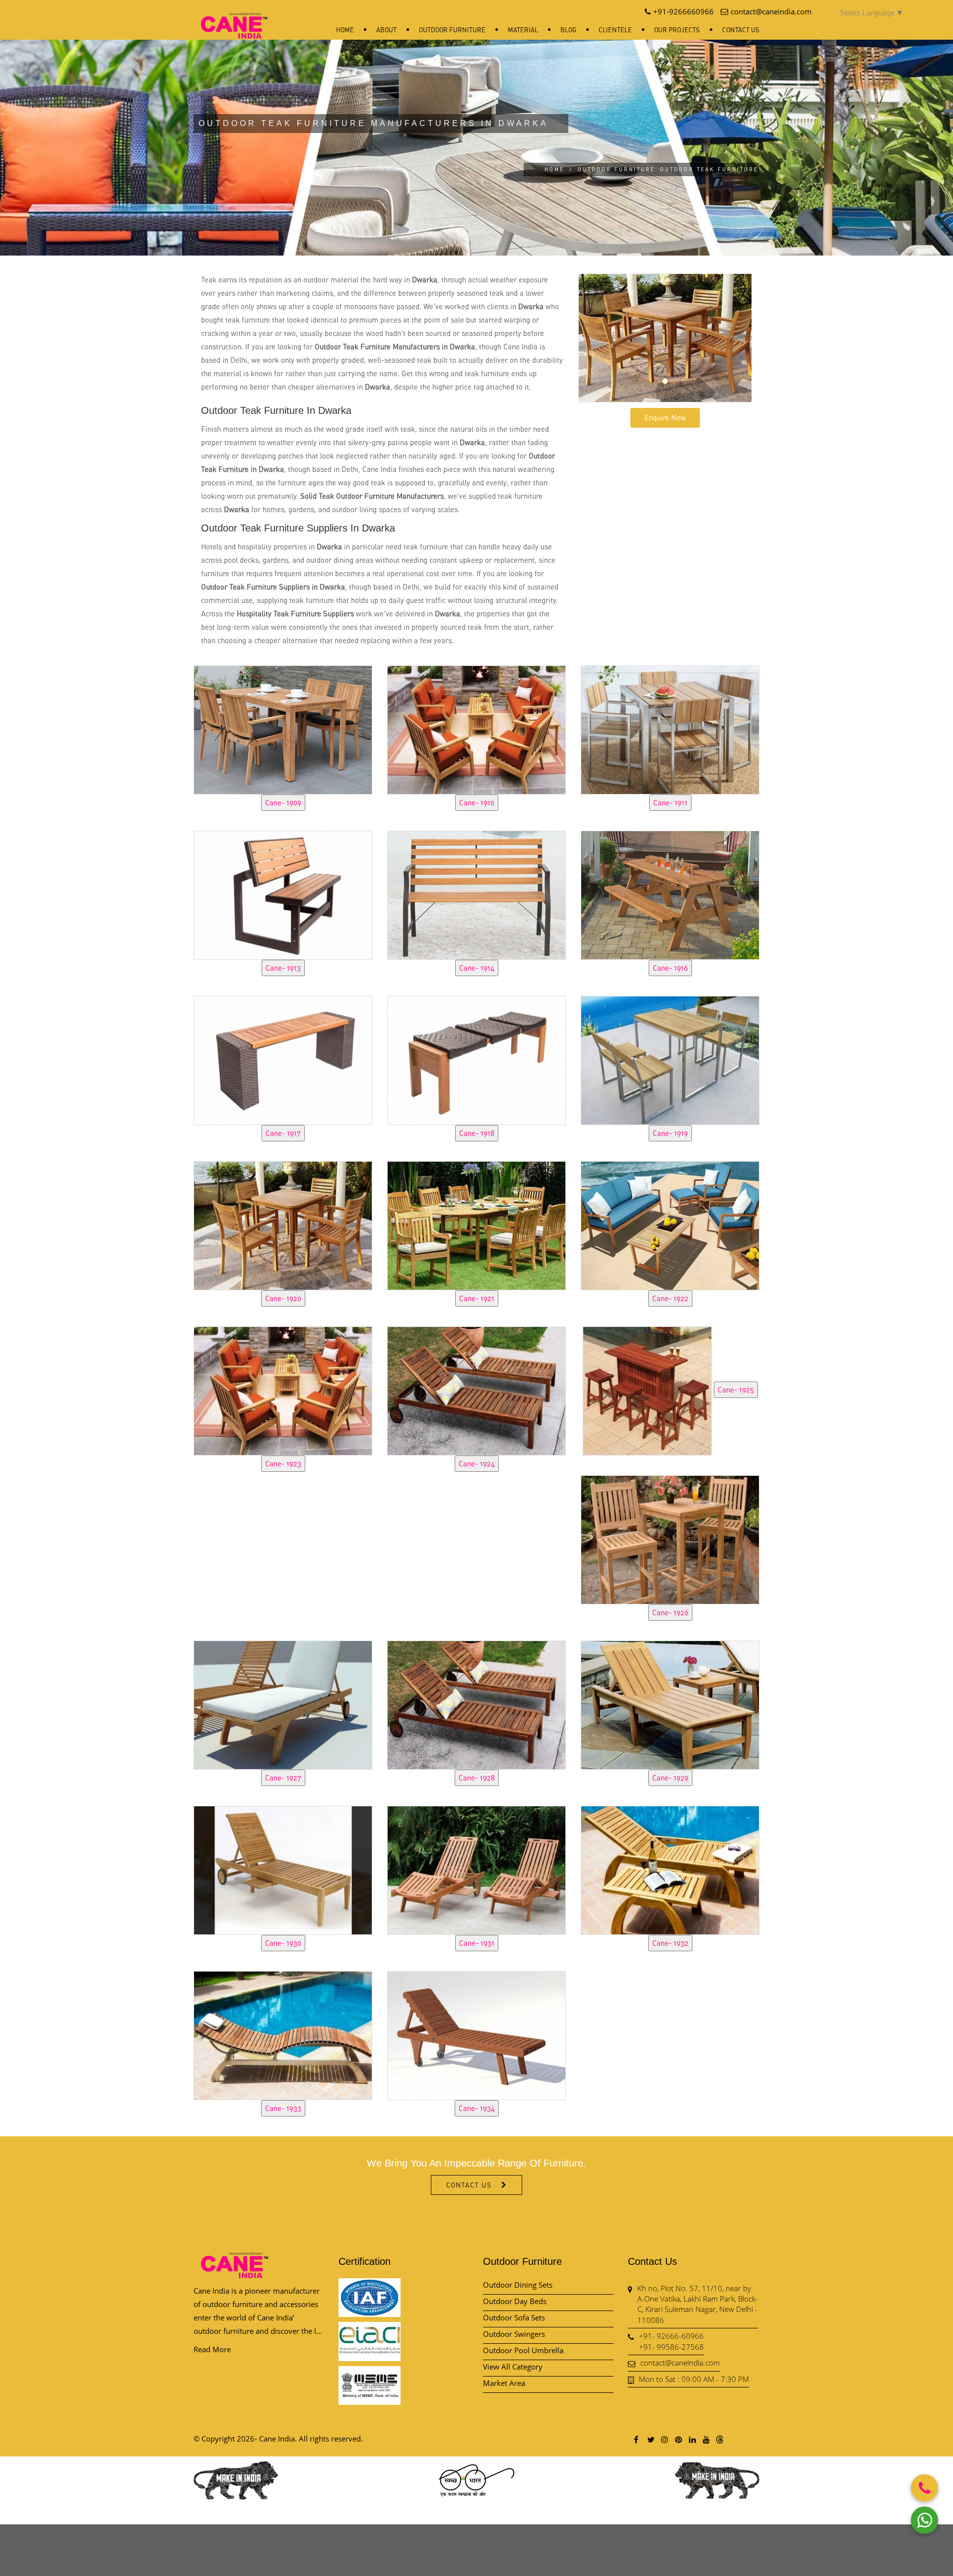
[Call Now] (924, 2488)
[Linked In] (692, 2439)
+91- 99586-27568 (671, 2347)
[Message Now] (924, 2520)
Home (345, 30)
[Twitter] (650, 2439)
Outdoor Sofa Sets (514, 2317)
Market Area (504, 2383)
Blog (568, 30)
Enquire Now (665, 417)
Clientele (615, 30)
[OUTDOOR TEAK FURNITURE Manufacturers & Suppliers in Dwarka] (283, 728)
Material (523, 30)
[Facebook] (636, 2439)
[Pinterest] (678, 2439)
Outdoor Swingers (514, 2334)
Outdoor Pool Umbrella (523, 2350)
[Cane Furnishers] (234, 18)
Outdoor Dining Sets (518, 2285)
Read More (212, 2349)
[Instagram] (664, 2439)
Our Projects (677, 30)
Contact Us (741, 30)
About (386, 30)
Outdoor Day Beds (515, 2301)
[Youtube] (706, 2439)
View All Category (513, 2367)
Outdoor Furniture (452, 30)
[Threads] (720, 2439)
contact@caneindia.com (680, 2363)
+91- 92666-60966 (671, 2336)
